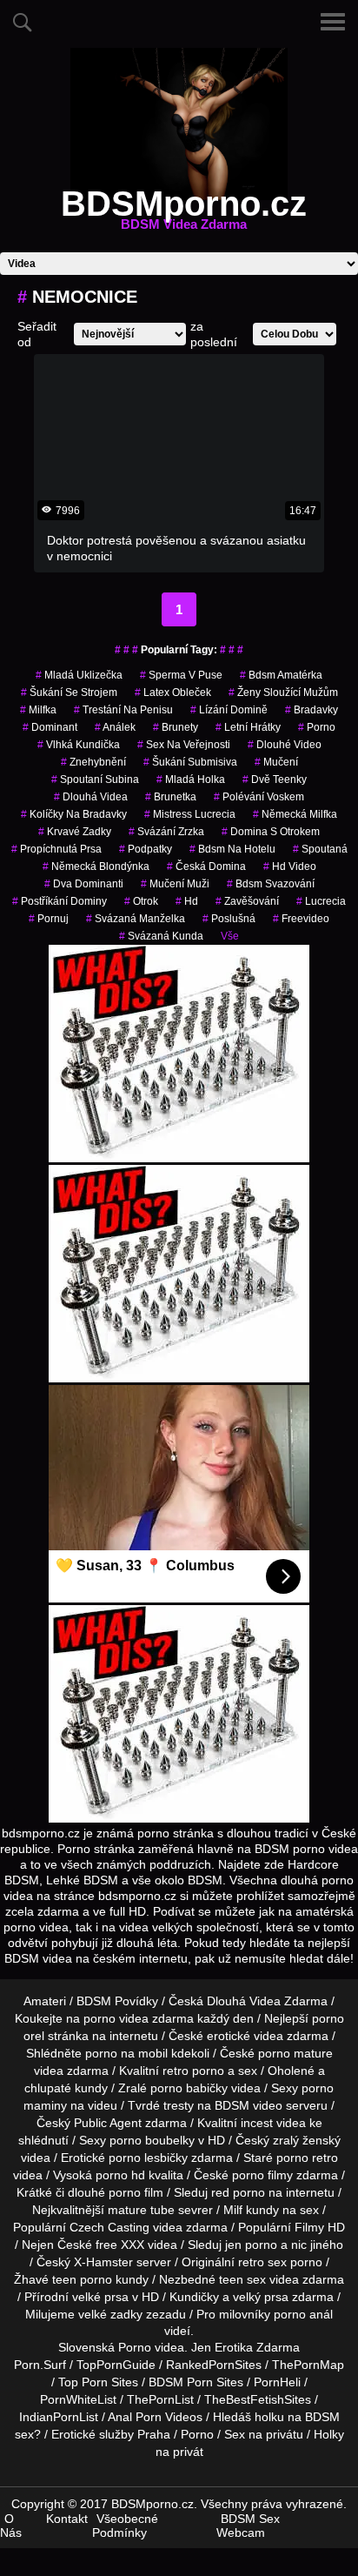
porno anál (303, 2314)
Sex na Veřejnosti (184, 745)
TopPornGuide (116, 2365)
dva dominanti (84, 884)
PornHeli (277, 2382)
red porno (238, 2192)
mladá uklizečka (79, 675)
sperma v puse (181, 675)
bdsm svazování (271, 884)
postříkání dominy (60, 901)
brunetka (171, 797)
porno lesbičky (148, 2158)
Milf (233, 2210)
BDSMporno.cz (184, 214)
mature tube (141, 2210)
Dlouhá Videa (91, 797)
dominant (50, 727)
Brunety (176, 727)
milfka (38, 710)
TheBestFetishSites (258, 2399)
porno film (136, 2192)
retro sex (262, 2262)
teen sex (242, 2279)
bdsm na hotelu (232, 849)
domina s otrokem (271, 832)
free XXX (120, 2245)
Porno (135, 2347)
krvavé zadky (75, 832)
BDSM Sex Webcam (248, 2526)
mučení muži (175, 884)
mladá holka (191, 779)
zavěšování (247, 901)
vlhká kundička (79, 745)
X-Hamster (103, 2262)
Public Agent (108, 2123)
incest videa (273, 2123)
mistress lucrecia (190, 814)
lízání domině (229, 710)
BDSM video (249, 2105)
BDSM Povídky (117, 2001)
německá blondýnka (96, 866)
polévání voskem (259, 797)
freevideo (301, 919)
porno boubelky (152, 2140)
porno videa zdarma (139, 2018)
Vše (230, 936)
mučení (276, 762)
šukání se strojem (69, 693)
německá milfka (295, 814)
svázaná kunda (161, 936)
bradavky (312, 710)
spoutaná (320, 849)
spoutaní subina (95, 779)
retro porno (193, 2071)
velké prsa (100, 2297)
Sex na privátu (264, 2434)
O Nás (11, 2526)
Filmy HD (320, 2227)
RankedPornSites (214, 2365)
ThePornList (160, 2399)
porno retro (307, 2158)
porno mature (295, 2053)
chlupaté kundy (66, 2088)
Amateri (45, 2001)
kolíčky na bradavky (74, 814)
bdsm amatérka (281, 675)
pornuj (49, 919)
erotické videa (245, 2036)
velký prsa (261, 2297)
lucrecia (321, 901)
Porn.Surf (40, 2365)
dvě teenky (275, 779)
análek (115, 727)
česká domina (206, 866)
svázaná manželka (136, 919)
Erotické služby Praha (111, 2434)
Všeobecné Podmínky (125, 2526)
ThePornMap (308, 2365)
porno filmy (262, 2175)
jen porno (251, 2245)
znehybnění (93, 762)
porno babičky (189, 2088)
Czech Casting (109, 2227)
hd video (290, 866)
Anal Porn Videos (155, 2417)
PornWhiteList (78, 2399)
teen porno (82, 2279)
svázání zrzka (166, 832)
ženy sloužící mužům (283, 693)
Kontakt (67, 2519)
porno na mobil (126, 2053)
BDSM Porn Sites (196, 2382)
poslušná (229, 919)
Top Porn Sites (98, 2382)
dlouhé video (285, 745)
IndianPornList (59, 2417)
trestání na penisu (123, 710)
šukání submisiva (190, 762)
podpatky (146, 849)
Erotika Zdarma (257, 2347)
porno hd (120, 2175)
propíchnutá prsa (56, 849)
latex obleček (173, 693)
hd (187, 901)
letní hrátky (248, 727)
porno (317, 727)
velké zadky (110, 2314)
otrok (141, 901)
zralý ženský (307, 2140)
